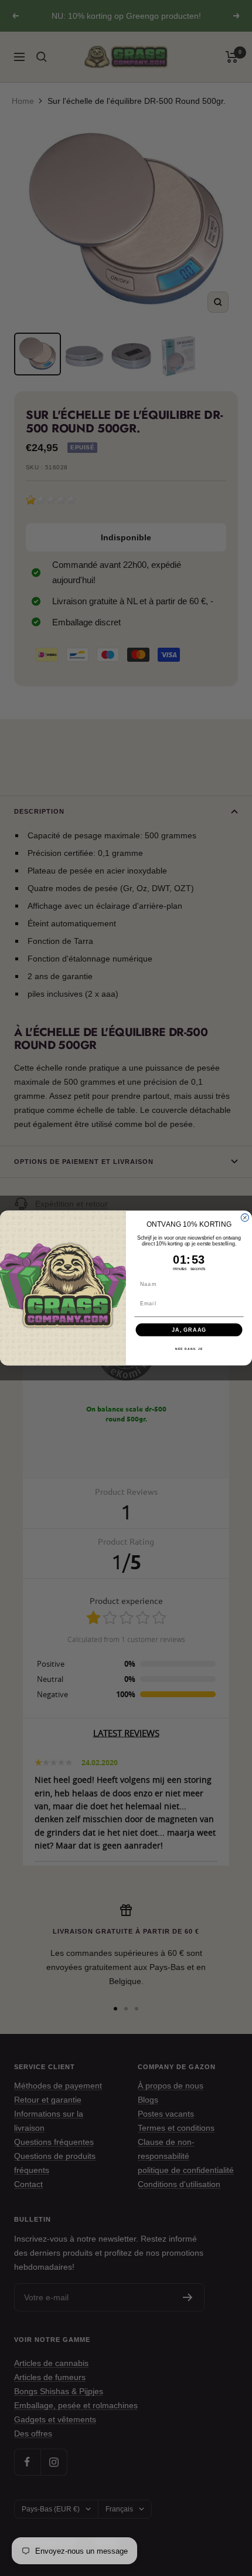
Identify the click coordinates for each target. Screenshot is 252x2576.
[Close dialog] (245, 1218)
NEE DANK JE (189, 1349)
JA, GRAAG (189, 1330)
